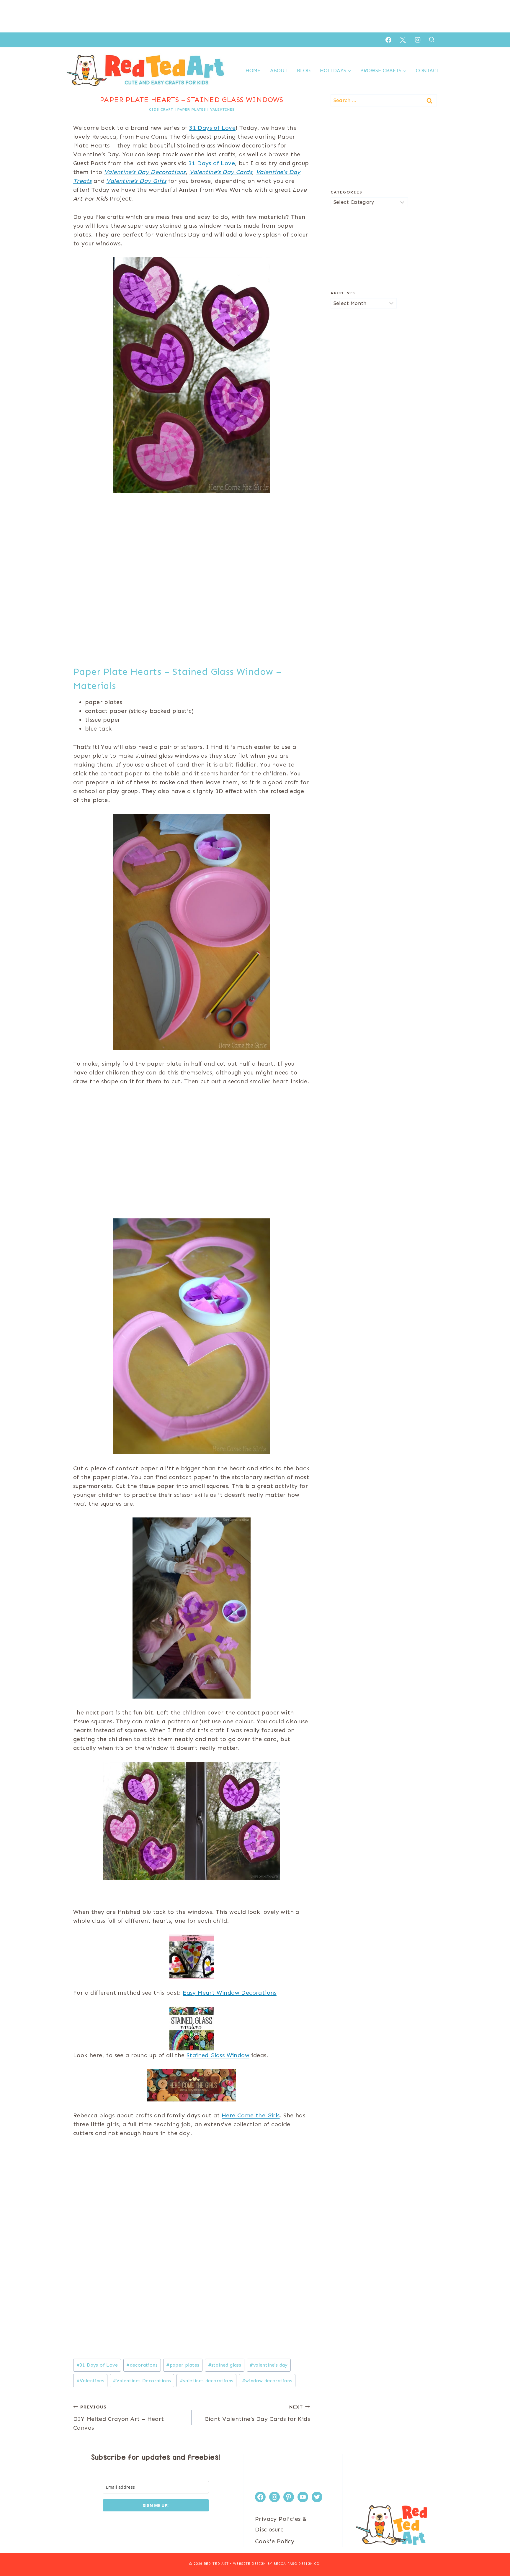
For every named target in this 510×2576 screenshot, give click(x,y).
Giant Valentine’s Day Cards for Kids (257, 2413)
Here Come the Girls (251, 2115)
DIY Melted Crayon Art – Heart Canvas (119, 2418)
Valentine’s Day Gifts (136, 181)
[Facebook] (388, 40)
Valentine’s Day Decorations (145, 172)
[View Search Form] (432, 40)
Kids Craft (161, 109)
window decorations (267, 2381)
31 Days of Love (212, 128)
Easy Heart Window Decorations (230, 1993)
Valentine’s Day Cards (221, 172)
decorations (142, 2365)
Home (253, 70)
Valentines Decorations (142, 2381)
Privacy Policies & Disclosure (281, 2524)
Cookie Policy (275, 2541)
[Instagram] (418, 40)
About (279, 70)
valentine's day (269, 2365)
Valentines (222, 109)
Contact (428, 70)
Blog (304, 70)
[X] (403, 40)
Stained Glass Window (218, 2055)
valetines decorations (207, 2381)
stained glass (225, 2365)
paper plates (192, 109)
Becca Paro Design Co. (297, 2564)
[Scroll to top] (495, 2552)
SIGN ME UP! (156, 2505)
